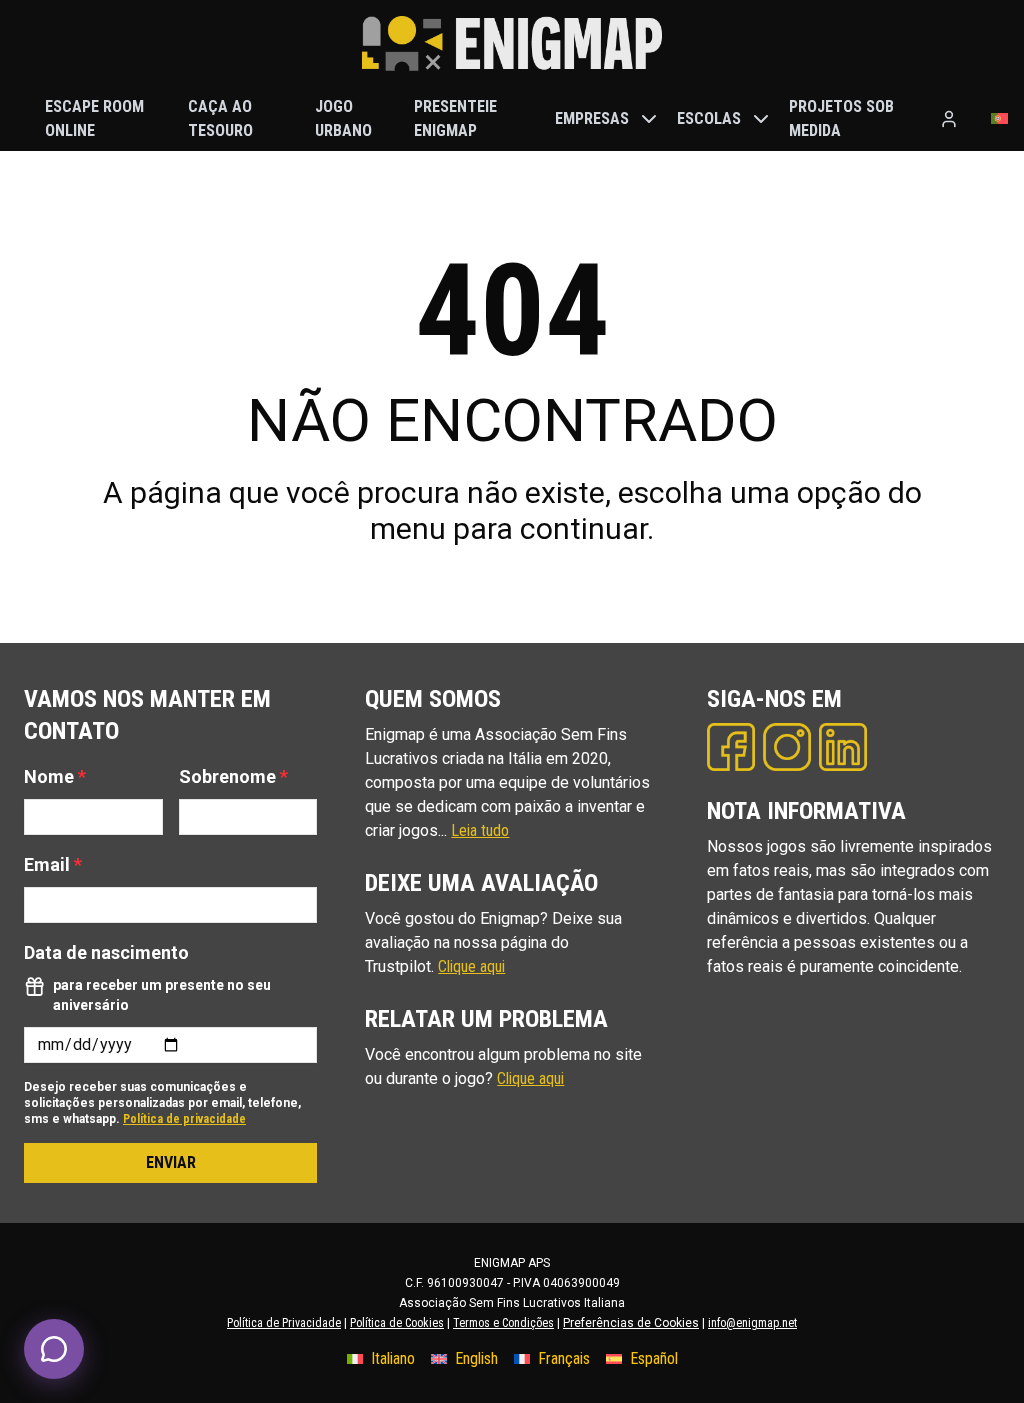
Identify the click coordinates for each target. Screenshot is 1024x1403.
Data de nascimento (106, 952)
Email (53, 864)
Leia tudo (480, 830)
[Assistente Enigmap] (54, 1349)
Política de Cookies (397, 1323)
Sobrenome (233, 776)
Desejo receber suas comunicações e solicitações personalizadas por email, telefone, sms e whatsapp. (162, 1103)
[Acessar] (949, 119)
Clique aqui (471, 966)
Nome (55, 776)
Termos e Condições (503, 1323)
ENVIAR (171, 1162)
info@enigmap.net (752, 1323)
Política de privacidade (184, 1119)
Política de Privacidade (284, 1323)
